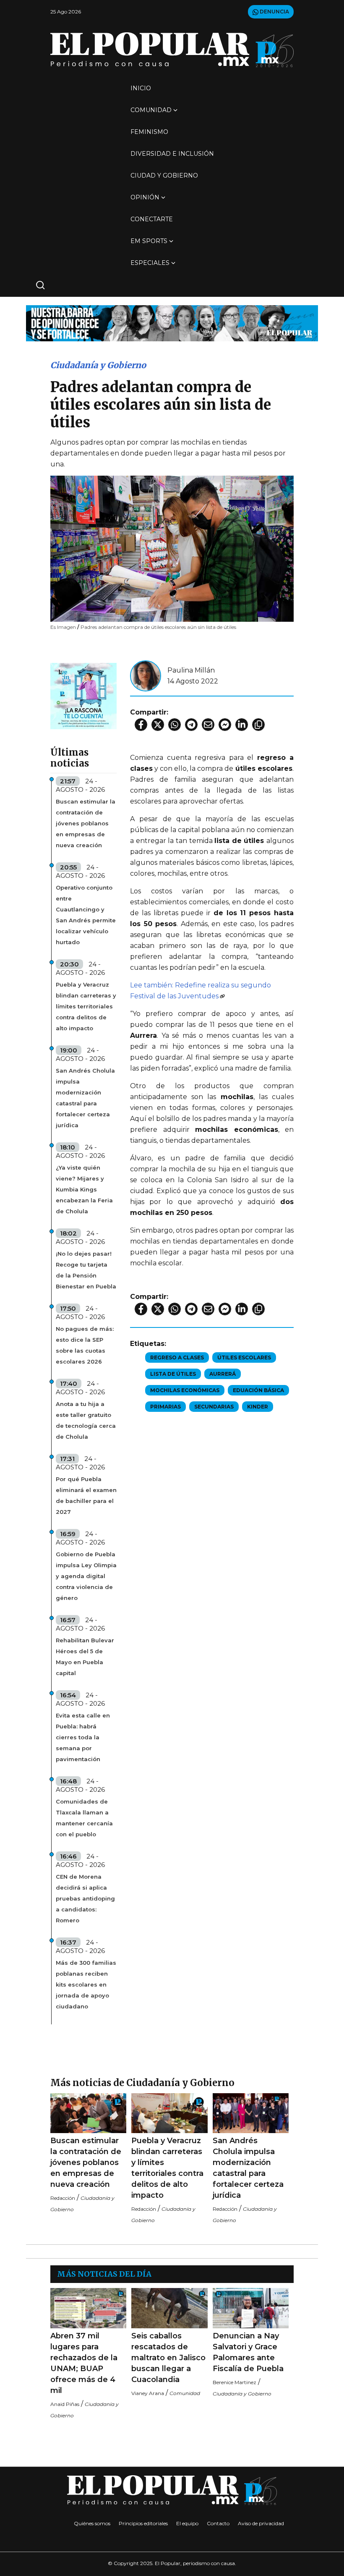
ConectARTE (152, 219)
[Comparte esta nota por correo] (208, 725)
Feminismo (149, 132)
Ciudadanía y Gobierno (98, 365)
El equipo (187, 2523)
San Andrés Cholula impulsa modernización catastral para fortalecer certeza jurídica (85, 1098)
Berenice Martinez (235, 2382)
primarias (165, 1407)
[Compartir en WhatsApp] (175, 725)
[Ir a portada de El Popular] (172, 50)
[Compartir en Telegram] (191, 725)
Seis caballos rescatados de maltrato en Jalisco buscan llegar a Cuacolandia (168, 2358)
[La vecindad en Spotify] (83, 695)
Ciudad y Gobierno (164, 175)
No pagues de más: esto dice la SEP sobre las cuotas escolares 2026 (85, 1345)
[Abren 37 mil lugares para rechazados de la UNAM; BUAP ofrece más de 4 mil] (88, 2308)
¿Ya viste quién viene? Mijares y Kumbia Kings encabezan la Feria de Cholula (84, 1189)
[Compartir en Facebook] (141, 725)
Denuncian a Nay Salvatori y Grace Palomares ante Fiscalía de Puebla (248, 2352)
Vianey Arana (148, 2393)
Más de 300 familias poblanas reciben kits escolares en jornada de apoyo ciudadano (86, 1984)
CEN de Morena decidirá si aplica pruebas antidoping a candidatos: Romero (85, 1898)
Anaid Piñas (65, 2404)
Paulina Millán (191, 670)
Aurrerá (223, 1374)
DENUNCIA (274, 12)
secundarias (214, 1407)
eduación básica (258, 1390)
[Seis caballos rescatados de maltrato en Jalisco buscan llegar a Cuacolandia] (169, 2308)
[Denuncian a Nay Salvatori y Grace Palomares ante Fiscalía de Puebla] (251, 2308)
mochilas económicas (185, 1390)
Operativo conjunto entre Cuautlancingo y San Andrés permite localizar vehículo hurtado (86, 915)
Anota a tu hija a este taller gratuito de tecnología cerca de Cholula (86, 1420)
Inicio (141, 88)
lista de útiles (173, 1374)
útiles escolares (244, 1357)
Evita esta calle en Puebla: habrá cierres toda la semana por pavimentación (83, 1737)
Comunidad (151, 110)
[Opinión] (172, 323)
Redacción (63, 2198)
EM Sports (149, 241)
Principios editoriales (143, 2523)
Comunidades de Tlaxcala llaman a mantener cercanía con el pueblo (84, 1818)
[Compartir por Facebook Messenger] (225, 725)
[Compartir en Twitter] (158, 725)
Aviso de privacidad (261, 2523)
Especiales (150, 263)
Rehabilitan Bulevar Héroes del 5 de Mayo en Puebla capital (85, 1657)
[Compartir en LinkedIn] (242, 725)
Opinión (145, 197)
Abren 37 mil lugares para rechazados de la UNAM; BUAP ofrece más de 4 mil (84, 2363)
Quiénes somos (92, 2523)
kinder (258, 1407)
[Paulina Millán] (146, 675)
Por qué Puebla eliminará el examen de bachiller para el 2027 (86, 1495)
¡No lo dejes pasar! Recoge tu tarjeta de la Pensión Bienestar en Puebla (86, 1270)
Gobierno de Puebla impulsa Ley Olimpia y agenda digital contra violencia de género (86, 1576)
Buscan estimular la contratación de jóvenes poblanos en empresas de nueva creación (86, 823)
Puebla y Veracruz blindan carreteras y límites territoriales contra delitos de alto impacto (86, 1006)
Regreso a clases (177, 1357)
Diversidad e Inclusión (172, 154)
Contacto (218, 2523)
